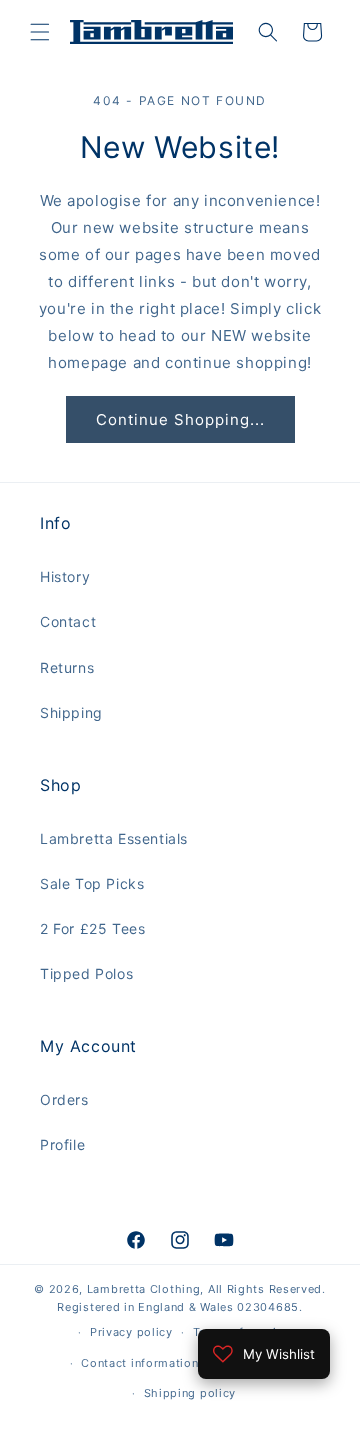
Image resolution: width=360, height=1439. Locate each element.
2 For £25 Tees (92, 928)
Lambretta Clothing (144, 1289)
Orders (64, 1099)
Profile (62, 1144)
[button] (40, 32)
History (65, 576)
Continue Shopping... (180, 419)
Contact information (139, 1363)
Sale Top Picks (92, 883)
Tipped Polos (86, 973)
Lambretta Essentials (114, 838)
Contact (68, 621)
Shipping (71, 712)
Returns (67, 667)
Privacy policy (131, 1332)
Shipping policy (190, 1393)
